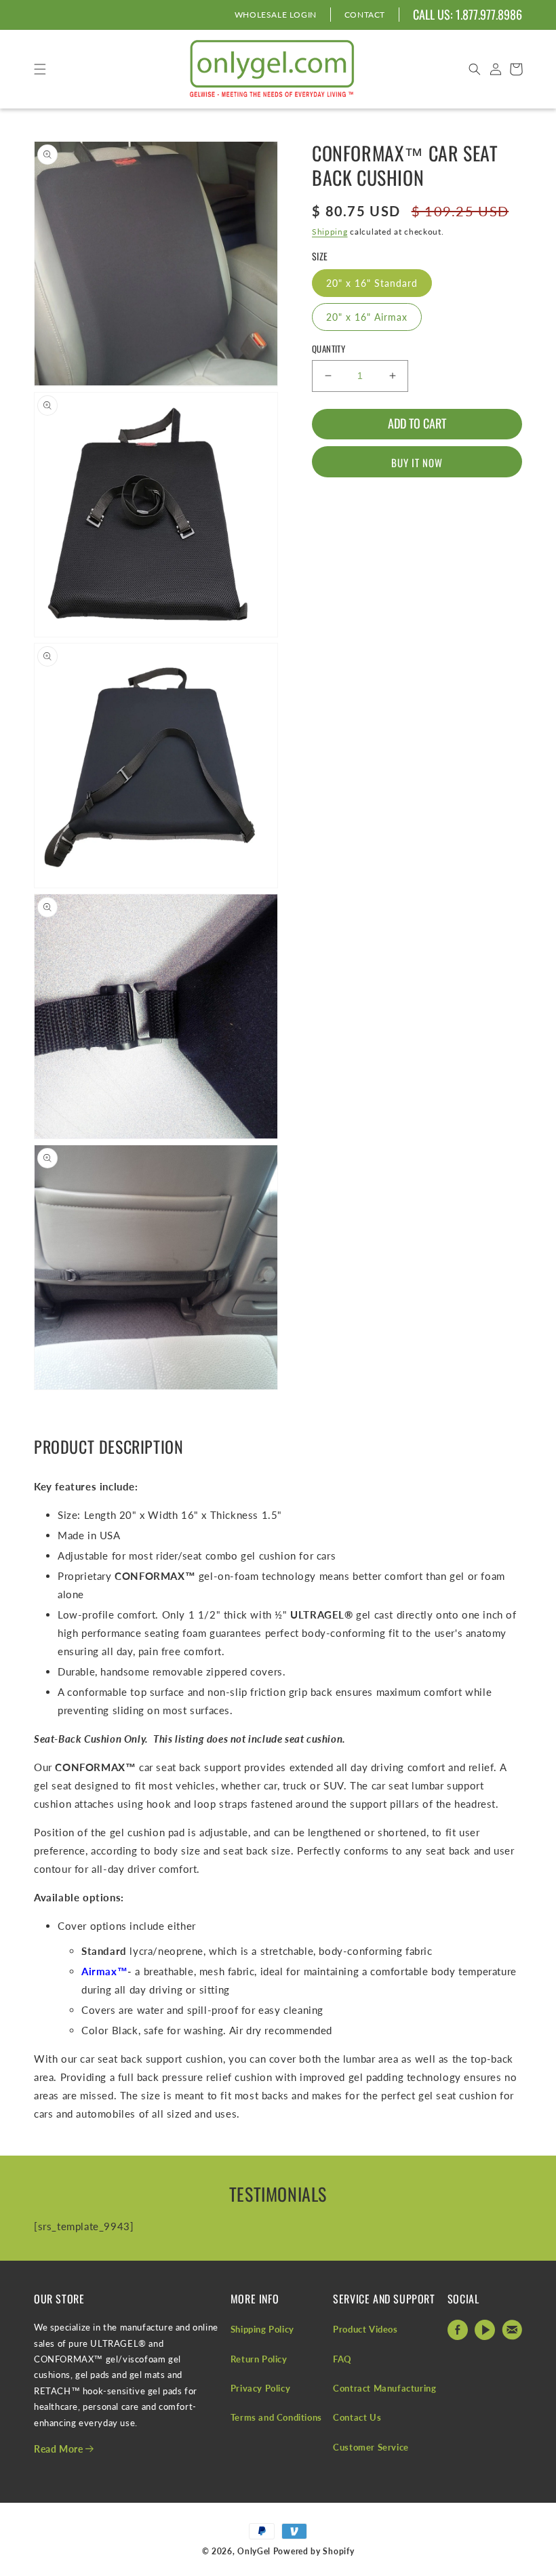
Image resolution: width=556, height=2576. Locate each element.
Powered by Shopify (314, 2551)
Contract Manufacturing (384, 2388)
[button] (475, 69)
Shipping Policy (262, 2329)
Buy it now (417, 462)
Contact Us (357, 2417)
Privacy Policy (260, 2388)
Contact (365, 15)
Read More (60, 2449)
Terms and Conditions (276, 2417)
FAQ (342, 2359)
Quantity (329, 349)
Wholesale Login (276, 15)
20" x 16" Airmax (367, 317)
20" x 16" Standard (372, 283)
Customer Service (371, 2447)
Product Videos (365, 2329)
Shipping (330, 232)
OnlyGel (254, 2551)
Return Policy (259, 2359)
